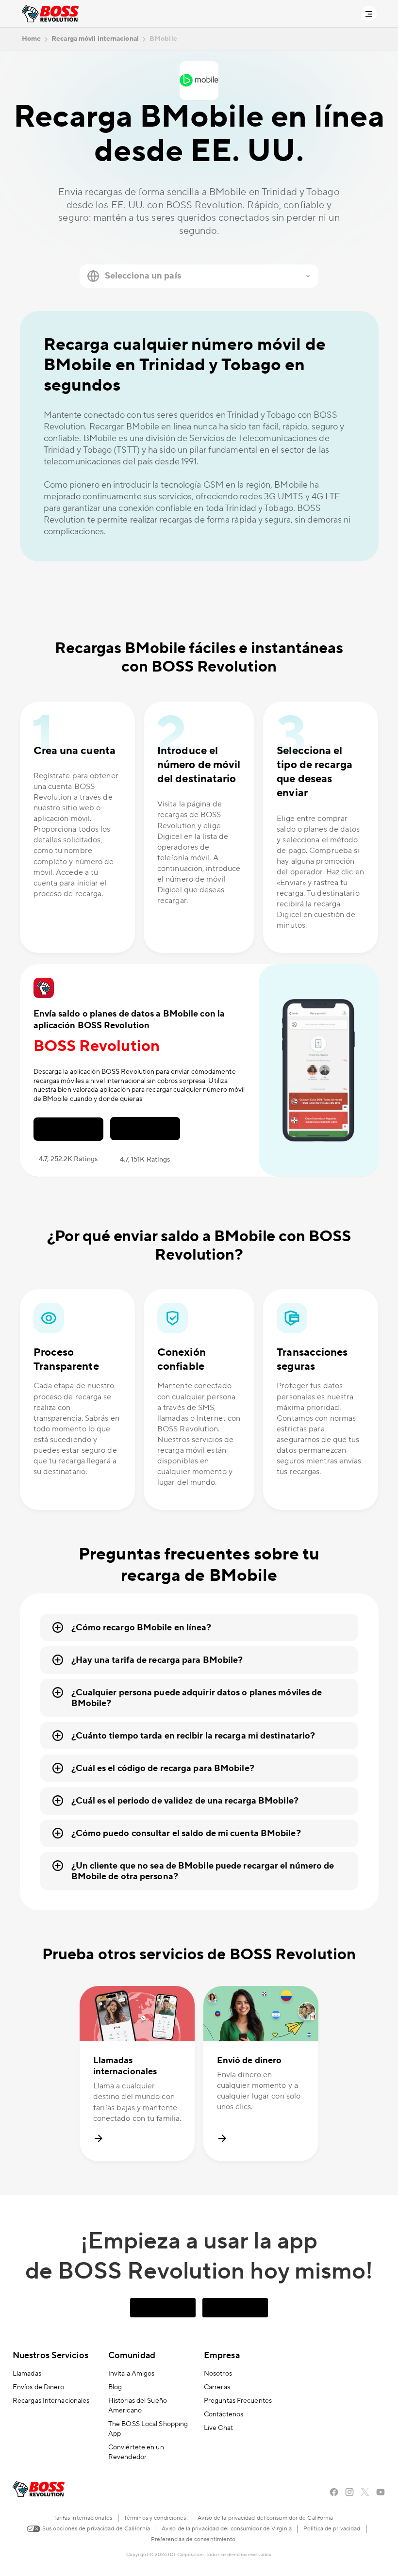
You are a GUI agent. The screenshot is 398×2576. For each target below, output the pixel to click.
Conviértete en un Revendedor (136, 2452)
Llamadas (27, 2374)
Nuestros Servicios (50, 2355)
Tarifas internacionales (83, 2518)
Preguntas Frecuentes (238, 2401)
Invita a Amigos (132, 2374)
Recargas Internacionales (51, 2401)
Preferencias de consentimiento (193, 2539)
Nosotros (218, 2374)
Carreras (217, 2387)
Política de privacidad (332, 2529)
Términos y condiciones (155, 2518)
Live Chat (218, 2428)
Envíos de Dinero (39, 2387)
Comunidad (132, 2355)
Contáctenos (224, 2414)
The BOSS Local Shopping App (148, 2429)
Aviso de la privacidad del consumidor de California (265, 2518)
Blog (115, 2387)
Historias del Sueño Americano (138, 2406)
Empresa (222, 2355)
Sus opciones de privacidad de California (95, 2529)
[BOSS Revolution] (50, 14)
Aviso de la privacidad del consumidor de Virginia (227, 2529)
